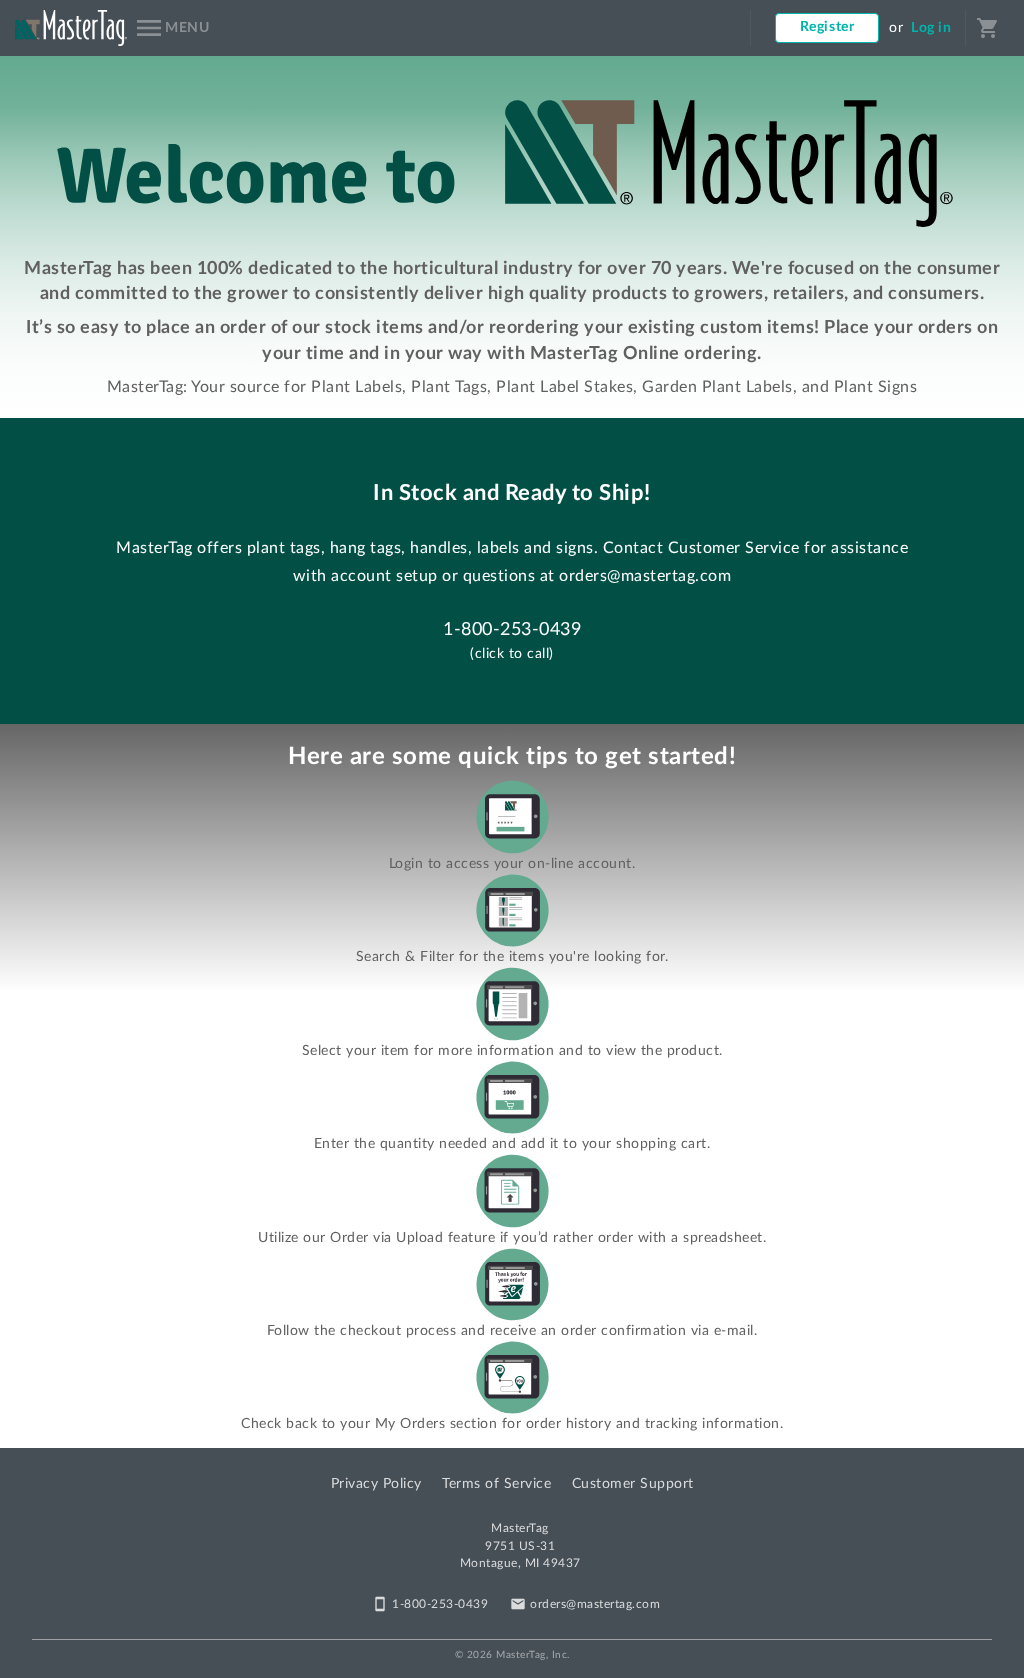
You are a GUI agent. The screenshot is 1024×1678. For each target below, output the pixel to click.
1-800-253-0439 (512, 630)
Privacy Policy (376, 1484)
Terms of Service (496, 1484)
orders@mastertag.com (645, 576)
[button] (171, 28)
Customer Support (633, 1484)
